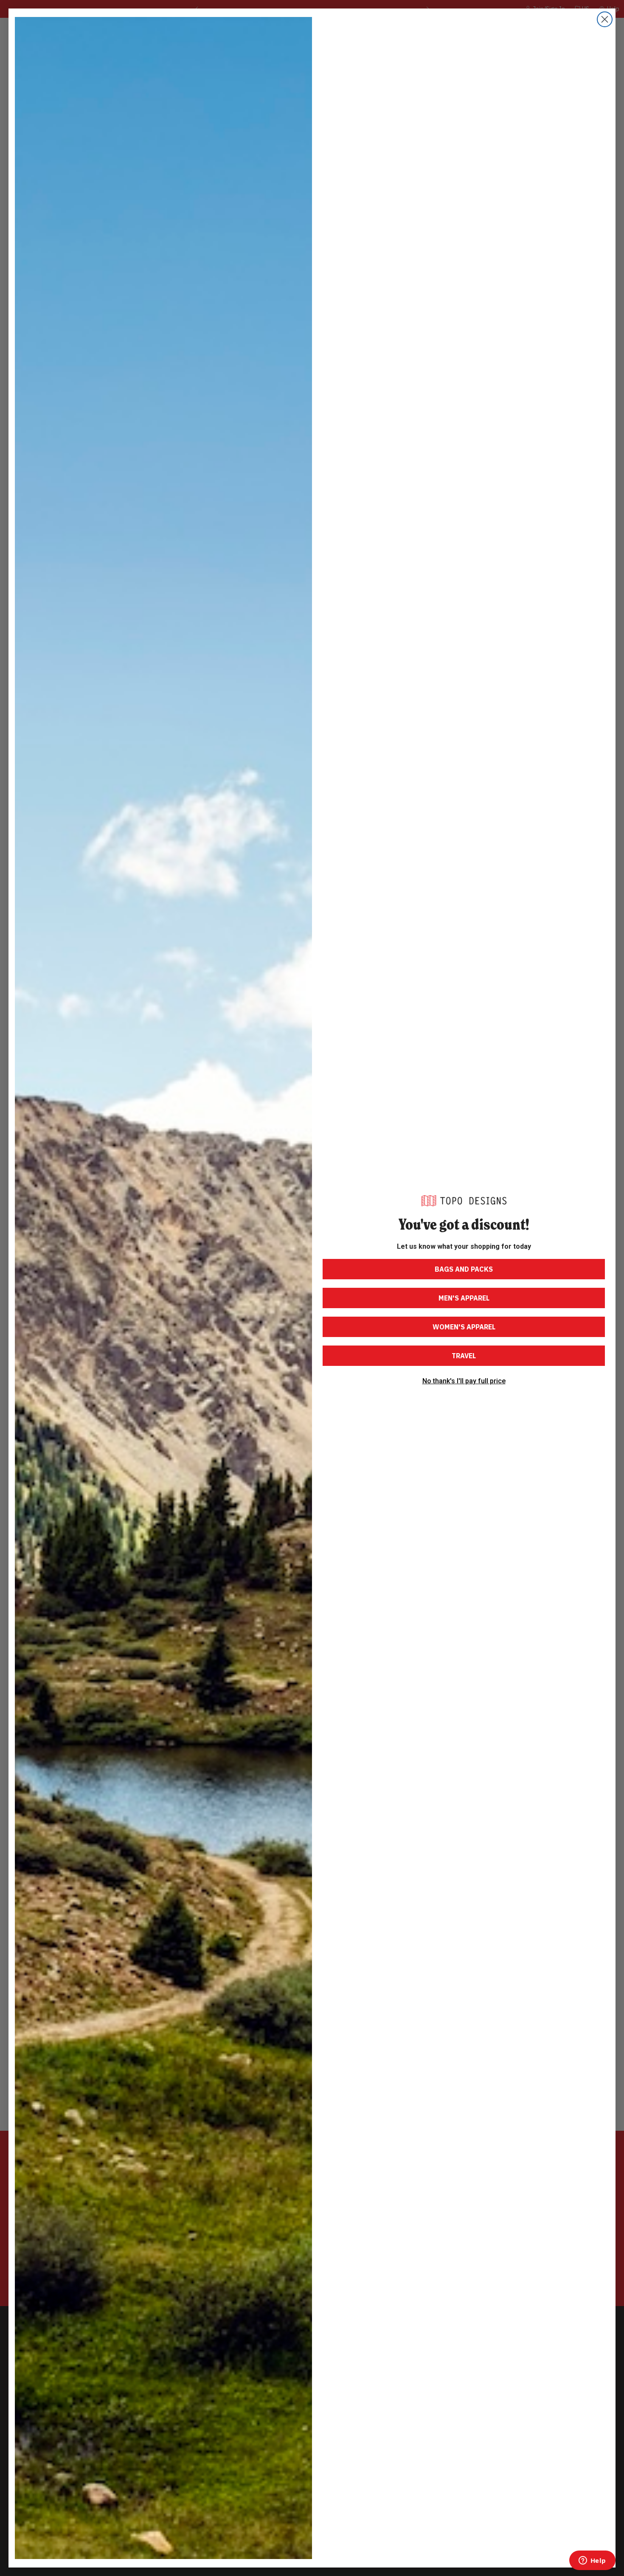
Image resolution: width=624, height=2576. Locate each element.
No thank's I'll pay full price (464, 1381)
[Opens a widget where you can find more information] (592, 2561)
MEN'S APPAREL (464, 1298)
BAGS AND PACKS (464, 1269)
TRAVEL (464, 1356)
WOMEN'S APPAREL (464, 1327)
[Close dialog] (605, 19)
